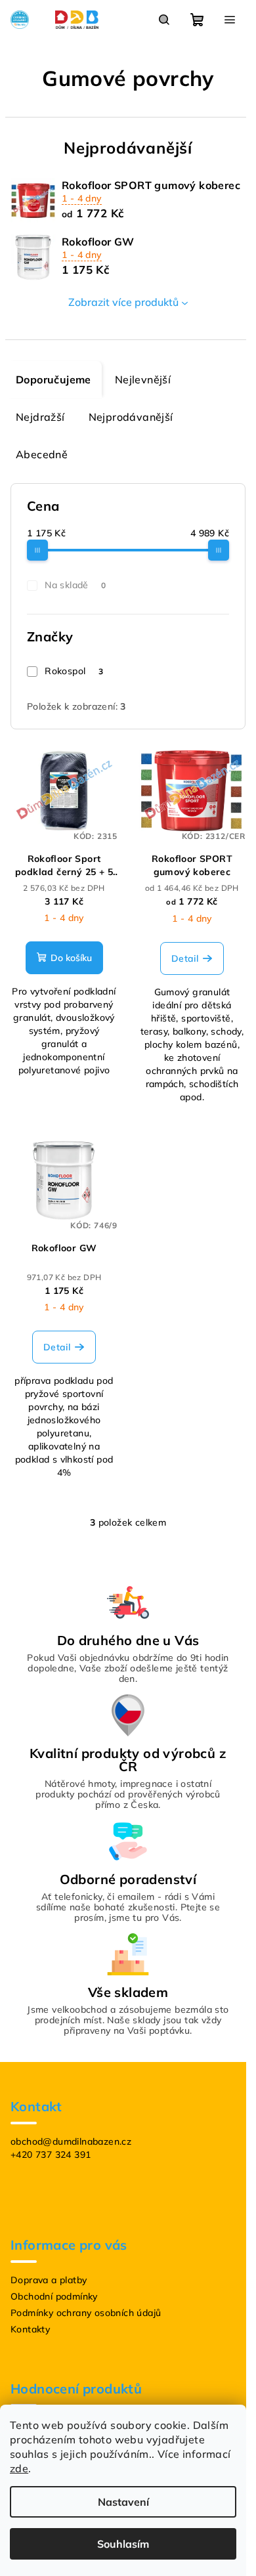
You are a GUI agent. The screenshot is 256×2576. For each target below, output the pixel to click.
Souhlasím (123, 2544)
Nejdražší (40, 417)
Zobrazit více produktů (123, 302)
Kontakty (30, 2329)
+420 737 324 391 (51, 2155)
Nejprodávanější (131, 417)
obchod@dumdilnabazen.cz (71, 2141)
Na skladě (75, 585)
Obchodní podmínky (54, 2296)
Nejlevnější (143, 379)
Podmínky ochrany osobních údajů (86, 2313)
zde (19, 2468)
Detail (185, 958)
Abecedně (42, 454)
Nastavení (123, 2502)
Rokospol (74, 671)
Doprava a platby (49, 2280)
